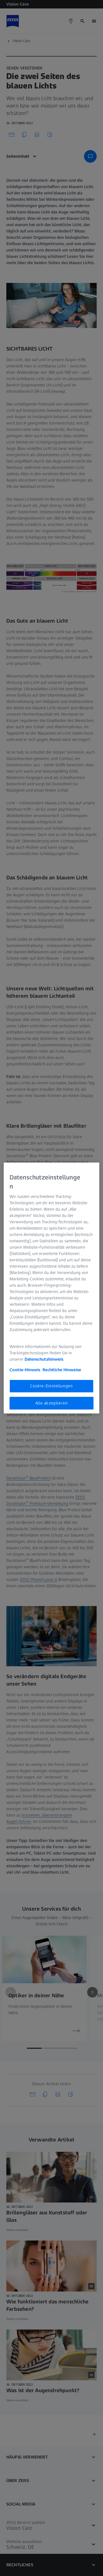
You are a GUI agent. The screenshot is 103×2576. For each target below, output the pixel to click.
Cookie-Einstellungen (51, 1386)
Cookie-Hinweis (25, 1370)
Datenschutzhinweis (44, 1359)
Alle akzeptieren (52, 1403)
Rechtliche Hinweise (62, 1370)
